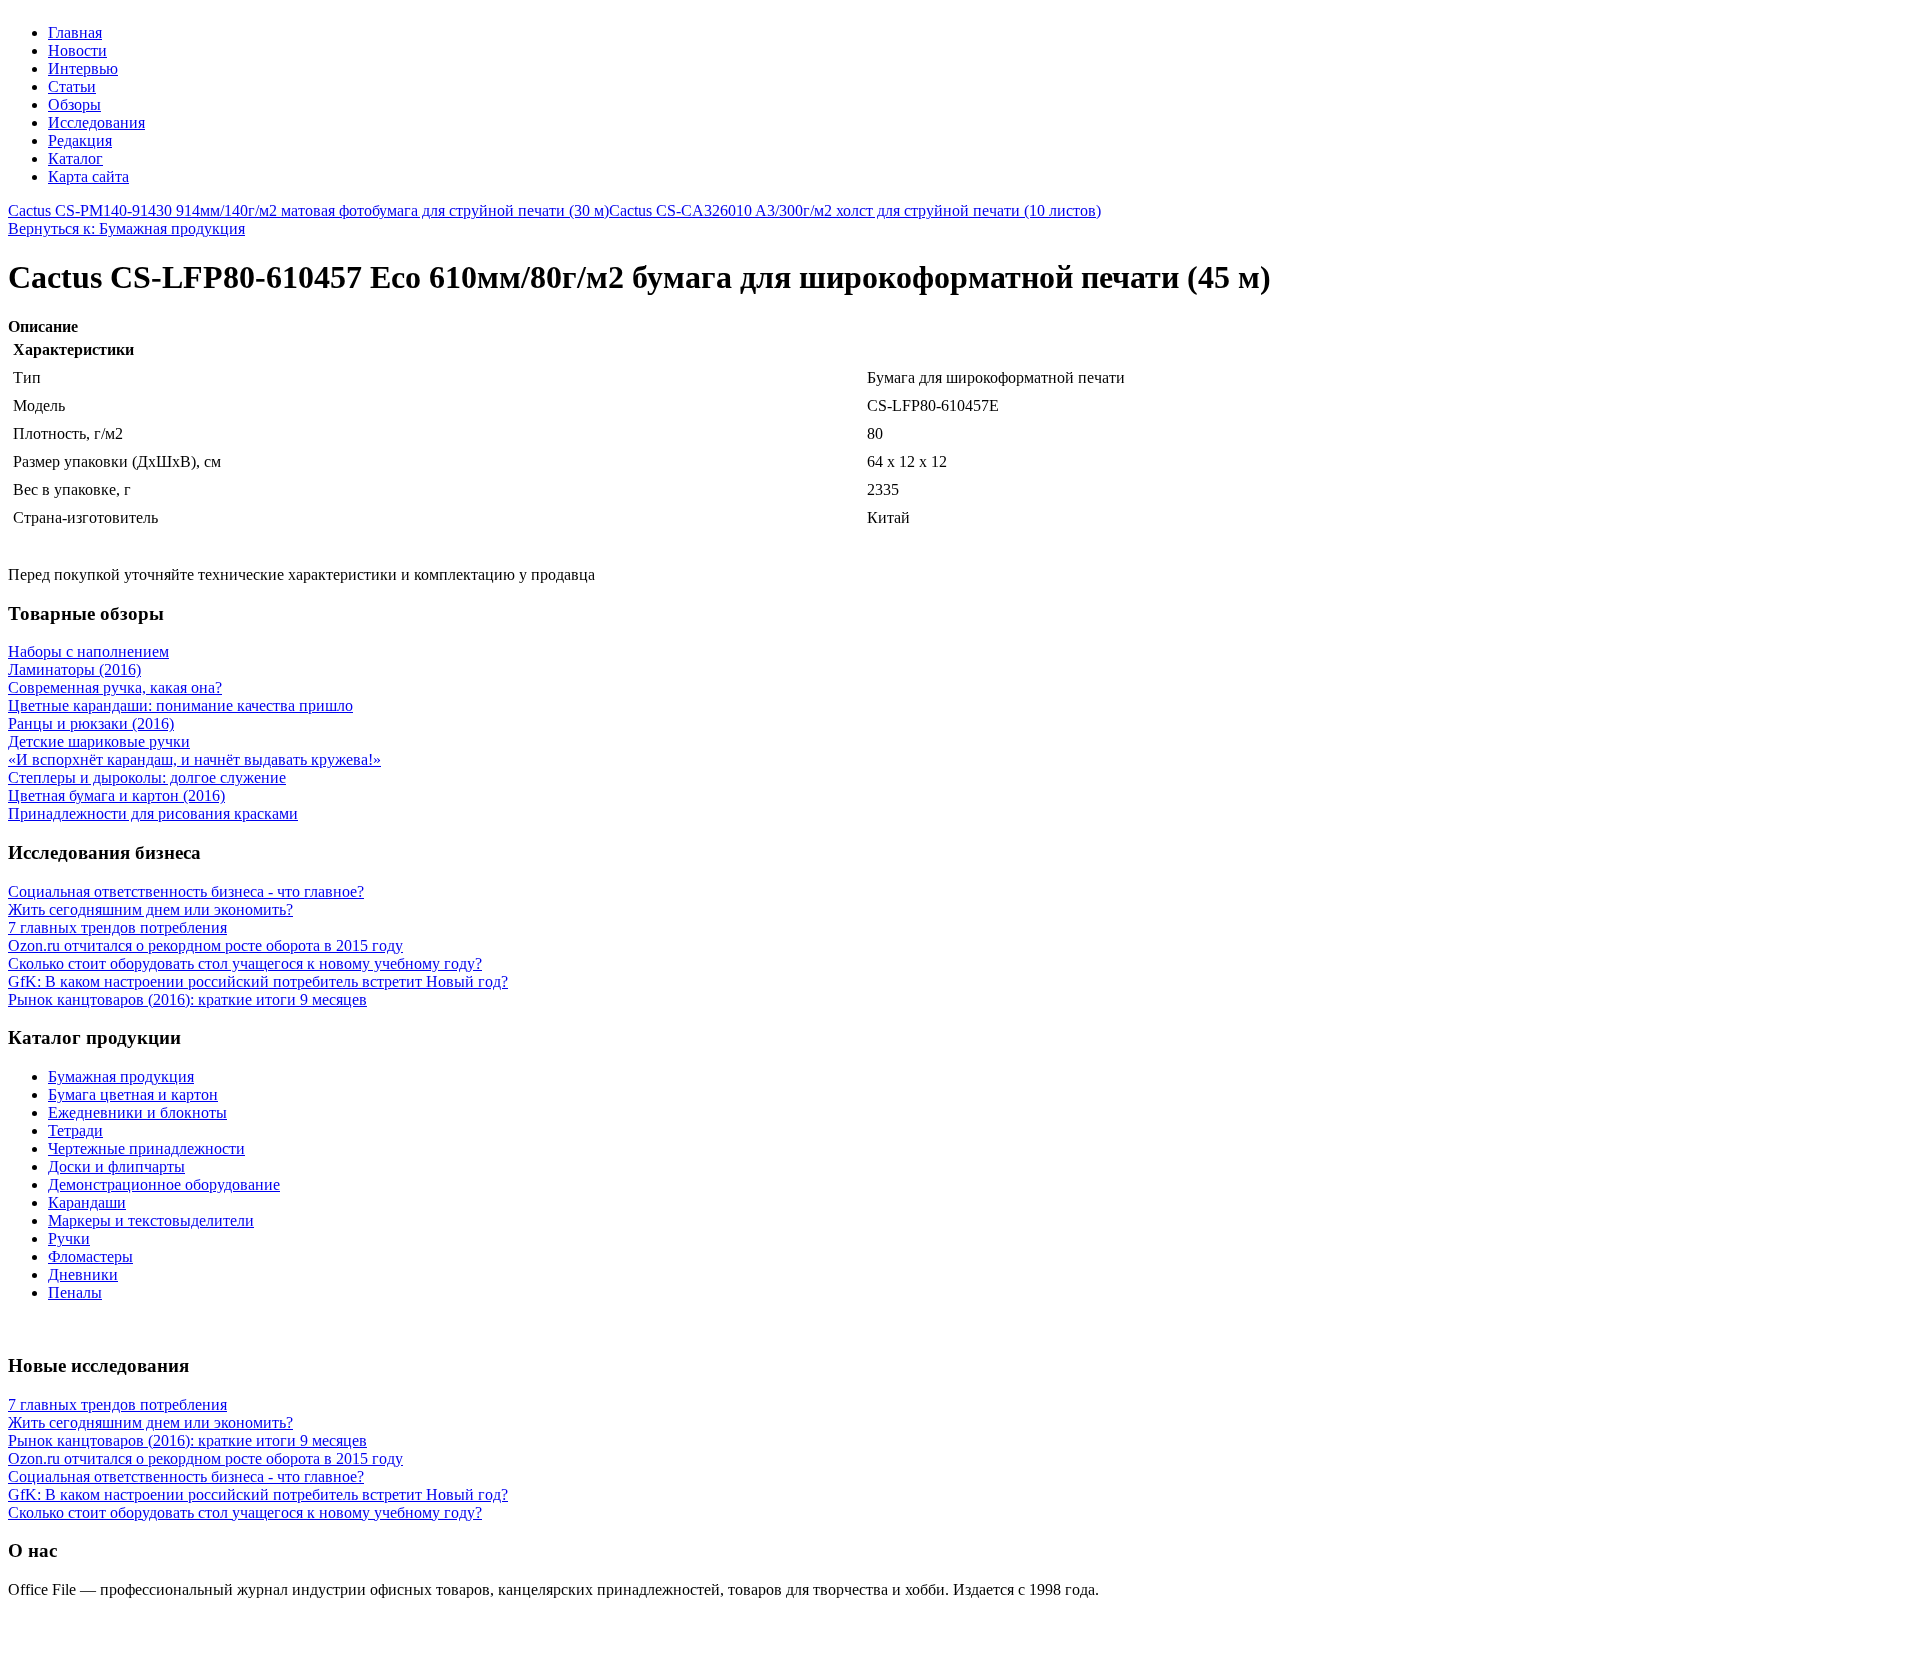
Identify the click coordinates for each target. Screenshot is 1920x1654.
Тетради (75, 1130)
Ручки (69, 1238)
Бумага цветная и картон (133, 1094)
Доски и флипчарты (116, 1166)
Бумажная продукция (121, 1076)
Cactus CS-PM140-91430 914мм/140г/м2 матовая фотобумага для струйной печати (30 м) (308, 210)
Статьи (72, 86)
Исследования (96, 122)
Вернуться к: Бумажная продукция (126, 228)
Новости (77, 50)
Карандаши (87, 1202)
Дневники (83, 1274)
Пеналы (75, 1292)
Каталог (75, 158)
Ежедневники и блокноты (137, 1112)
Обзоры (74, 104)
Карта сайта (88, 176)
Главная (75, 32)
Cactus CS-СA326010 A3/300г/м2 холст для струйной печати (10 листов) (855, 210)
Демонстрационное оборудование (164, 1184)
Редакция (80, 140)
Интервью (83, 68)
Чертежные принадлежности (146, 1148)
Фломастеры (90, 1256)
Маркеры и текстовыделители (151, 1220)
